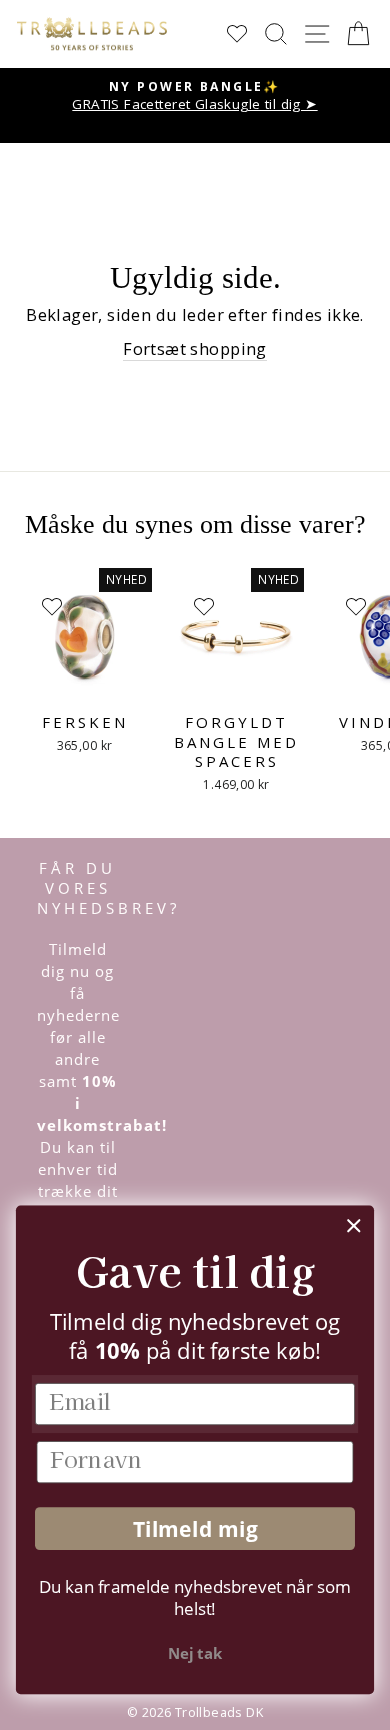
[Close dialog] (354, 1226)
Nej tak (195, 1653)
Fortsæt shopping (195, 348)
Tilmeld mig (195, 1528)
